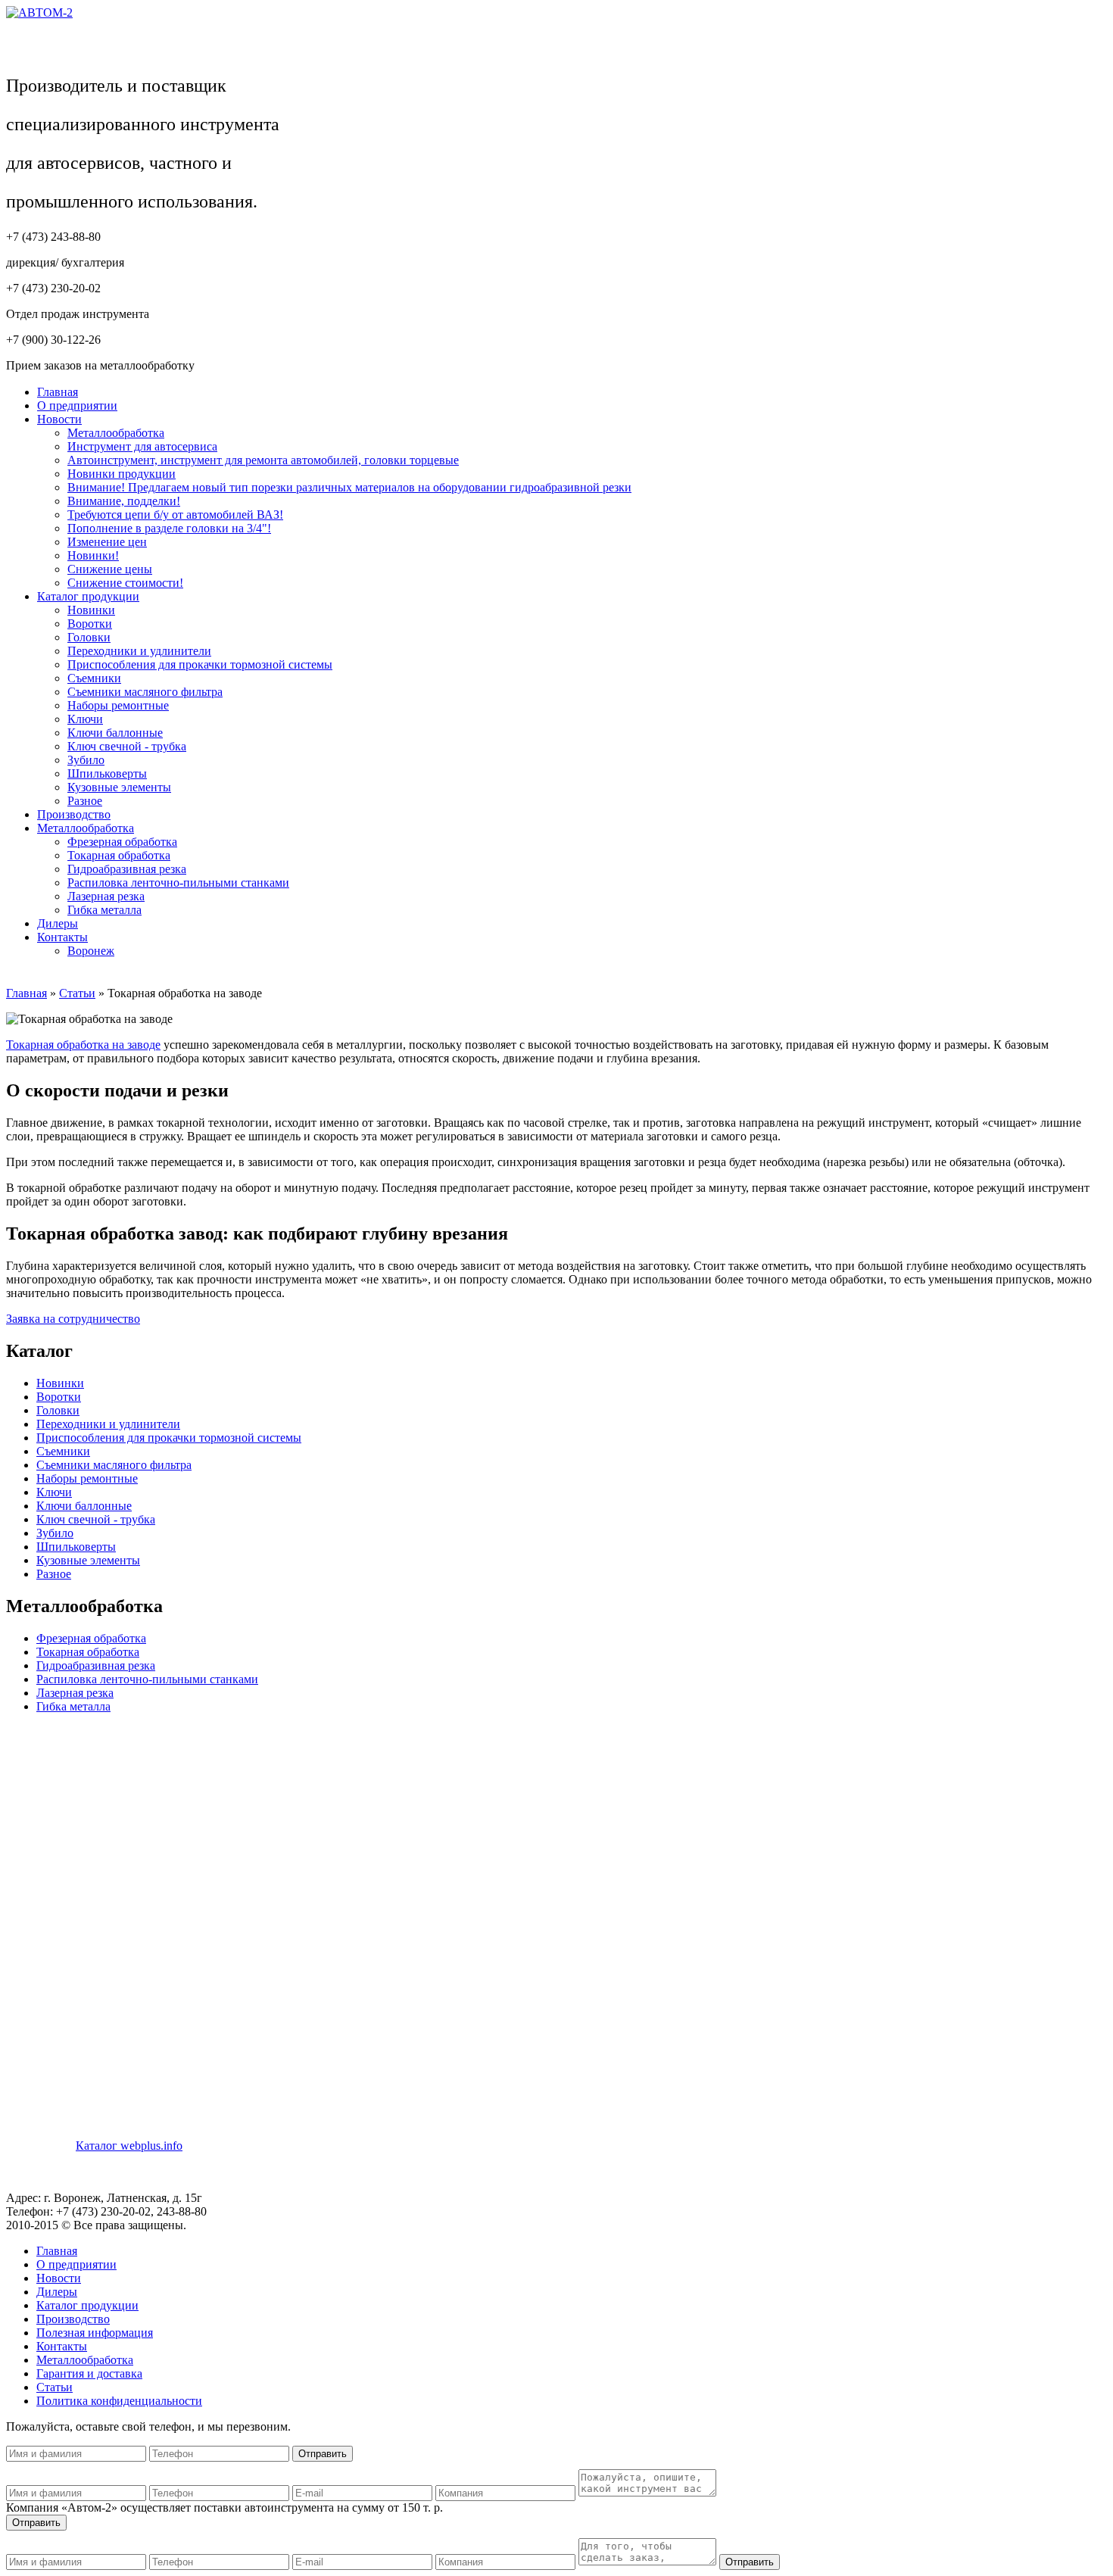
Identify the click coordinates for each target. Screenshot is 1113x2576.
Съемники (94, 678)
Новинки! (93, 555)
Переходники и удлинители (139, 651)
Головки (89, 637)
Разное (85, 801)
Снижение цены (110, 569)
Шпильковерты (107, 773)
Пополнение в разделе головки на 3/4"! (169, 528)
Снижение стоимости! (125, 583)
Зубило (86, 760)
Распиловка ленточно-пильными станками (178, 883)
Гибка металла (104, 910)
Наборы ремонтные (118, 705)
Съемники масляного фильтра (145, 692)
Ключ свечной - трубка (127, 746)
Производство (74, 814)
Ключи (85, 719)
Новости (59, 419)
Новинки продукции (122, 474)
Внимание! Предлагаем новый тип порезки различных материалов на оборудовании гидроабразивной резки (349, 487)
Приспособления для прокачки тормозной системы (200, 664)
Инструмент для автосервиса (142, 446)
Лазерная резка (106, 896)
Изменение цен (107, 542)
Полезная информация (95, 2333)
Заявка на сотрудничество (73, 1319)
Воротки (90, 624)
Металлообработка (116, 433)
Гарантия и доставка (89, 2373)
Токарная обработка (119, 855)
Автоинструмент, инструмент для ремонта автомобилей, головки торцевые (263, 460)
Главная (58, 392)
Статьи (77, 993)
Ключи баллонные (115, 733)
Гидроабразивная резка (127, 869)
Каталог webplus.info (129, 2146)
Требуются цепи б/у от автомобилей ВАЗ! (175, 515)
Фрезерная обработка (122, 842)
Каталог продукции (88, 596)
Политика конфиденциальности (119, 2401)
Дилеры (58, 923)
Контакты (62, 937)
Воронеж (91, 951)
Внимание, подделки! (124, 501)
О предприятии (77, 405)
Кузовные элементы (119, 787)
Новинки (91, 610)
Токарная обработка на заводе (83, 1045)
